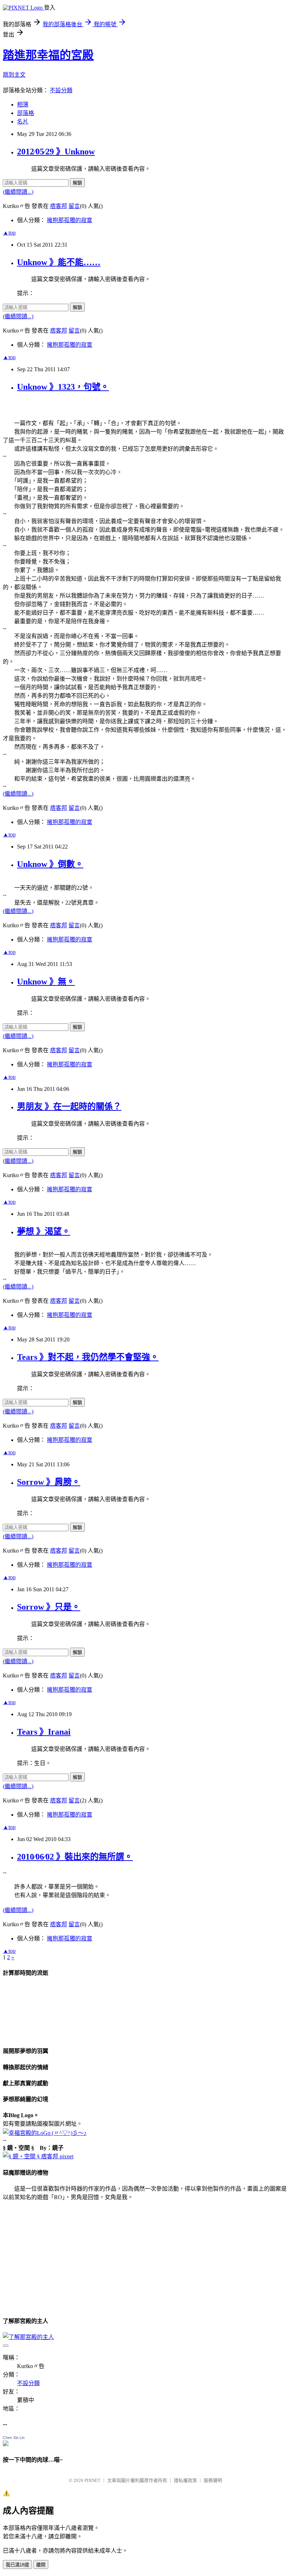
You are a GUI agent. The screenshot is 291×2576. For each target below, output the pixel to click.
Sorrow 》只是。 (49, 1607)
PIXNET (92, 2480)
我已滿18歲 (17, 2565)
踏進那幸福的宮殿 (48, 55)
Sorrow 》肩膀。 (49, 1482)
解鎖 (77, 183)
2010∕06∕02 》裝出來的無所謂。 (75, 1857)
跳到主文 (14, 75)
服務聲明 (213, 2480)
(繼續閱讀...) (18, 192)
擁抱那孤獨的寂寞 (70, 220)
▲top (9, 233)
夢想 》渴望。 (44, 1231)
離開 (41, 2565)
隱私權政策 (185, 2480)
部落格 (26, 113)
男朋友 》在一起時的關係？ (69, 1106)
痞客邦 (59, 206)
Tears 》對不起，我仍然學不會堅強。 (88, 1357)
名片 (23, 122)
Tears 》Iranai (44, 1732)
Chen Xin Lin (14, 2438)
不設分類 (61, 90)
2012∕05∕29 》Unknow (56, 152)
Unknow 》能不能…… (59, 262)
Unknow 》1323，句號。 (63, 387)
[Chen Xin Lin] (6, 2444)
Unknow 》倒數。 (50, 864)
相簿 (23, 105)
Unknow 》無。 (46, 982)
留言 (74, 206)
